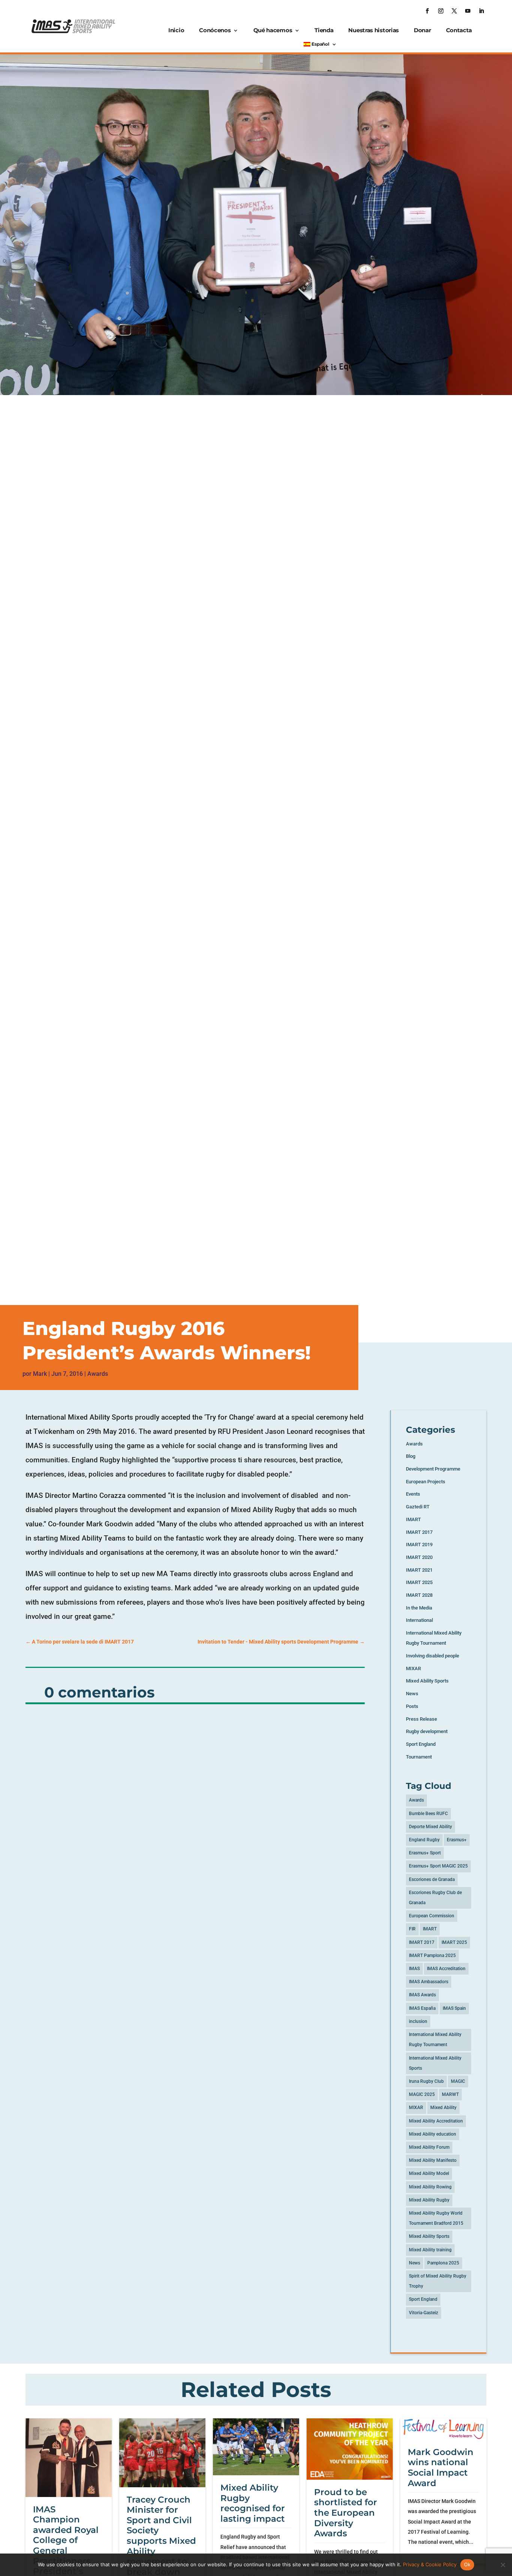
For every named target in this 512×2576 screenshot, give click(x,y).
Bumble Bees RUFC (428, 1814)
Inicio (176, 30)
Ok (467, 2564)
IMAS (414, 1969)
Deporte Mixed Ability (430, 1827)
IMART (413, 1519)
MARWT (450, 2094)
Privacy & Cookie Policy (430, 2564)
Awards (98, 1374)
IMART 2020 (419, 1557)
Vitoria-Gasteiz (424, 2313)
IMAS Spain (454, 2008)
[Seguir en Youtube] (468, 11)
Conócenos (215, 30)
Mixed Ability (443, 2108)
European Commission (432, 1916)
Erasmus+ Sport (425, 1853)
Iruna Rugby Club (426, 2081)
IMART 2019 (419, 1545)
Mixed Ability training (430, 2250)
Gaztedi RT (418, 1507)
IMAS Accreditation (446, 1969)
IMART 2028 (419, 1595)
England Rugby (424, 1840)
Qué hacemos (273, 30)
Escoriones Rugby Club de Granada (435, 1898)
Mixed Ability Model (429, 2173)
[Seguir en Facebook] (427, 11)
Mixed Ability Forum (429, 2147)
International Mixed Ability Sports (435, 2063)
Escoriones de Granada (432, 1879)
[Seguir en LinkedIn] (481, 11)
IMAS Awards (422, 1995)
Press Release (421, 1719)
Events (413, 1494)
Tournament (419, 1757)
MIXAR (413, 1668)
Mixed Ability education (433, 2134)
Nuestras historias (374, 30)
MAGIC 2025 (422, 2094)
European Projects (426, 1482)
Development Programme (433, 1469)
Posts (412, 1706)
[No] (503, 2565)
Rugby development (427, 1731)
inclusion (418, 2021)
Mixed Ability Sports (427, 1681)
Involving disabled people (433, 1656)
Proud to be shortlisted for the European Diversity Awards (346, 2513)
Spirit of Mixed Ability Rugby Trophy (438, 2281)
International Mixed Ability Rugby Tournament (435, 2040)
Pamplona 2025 (443, 2263)
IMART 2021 (419, 1570)
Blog (411, 1456)
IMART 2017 (419, 1532)
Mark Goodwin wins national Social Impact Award (441, 2468)
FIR (412, 1929)
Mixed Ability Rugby (429, 2200)
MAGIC (458, 2081)
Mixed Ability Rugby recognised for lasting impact (253, 2503)
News (412, 1694)
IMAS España (422, 2008)
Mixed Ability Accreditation (436, 2121)
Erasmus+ (457, 1840)
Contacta (459, 30)
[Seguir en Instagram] (441, 11)
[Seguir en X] (454, 11)
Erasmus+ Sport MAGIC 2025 (438, 1866)
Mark (40, 1374)
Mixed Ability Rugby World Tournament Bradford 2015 (436, 2218)
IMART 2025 (419, 1582)
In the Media (419, 1608)
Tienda (324, 30)
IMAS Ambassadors (429, 1982)
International (419, 1620)
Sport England (421, 1744)
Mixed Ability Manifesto (433, 2160)
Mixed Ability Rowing (430, 2187)
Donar (422, 30)
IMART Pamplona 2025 (432, 1955)
